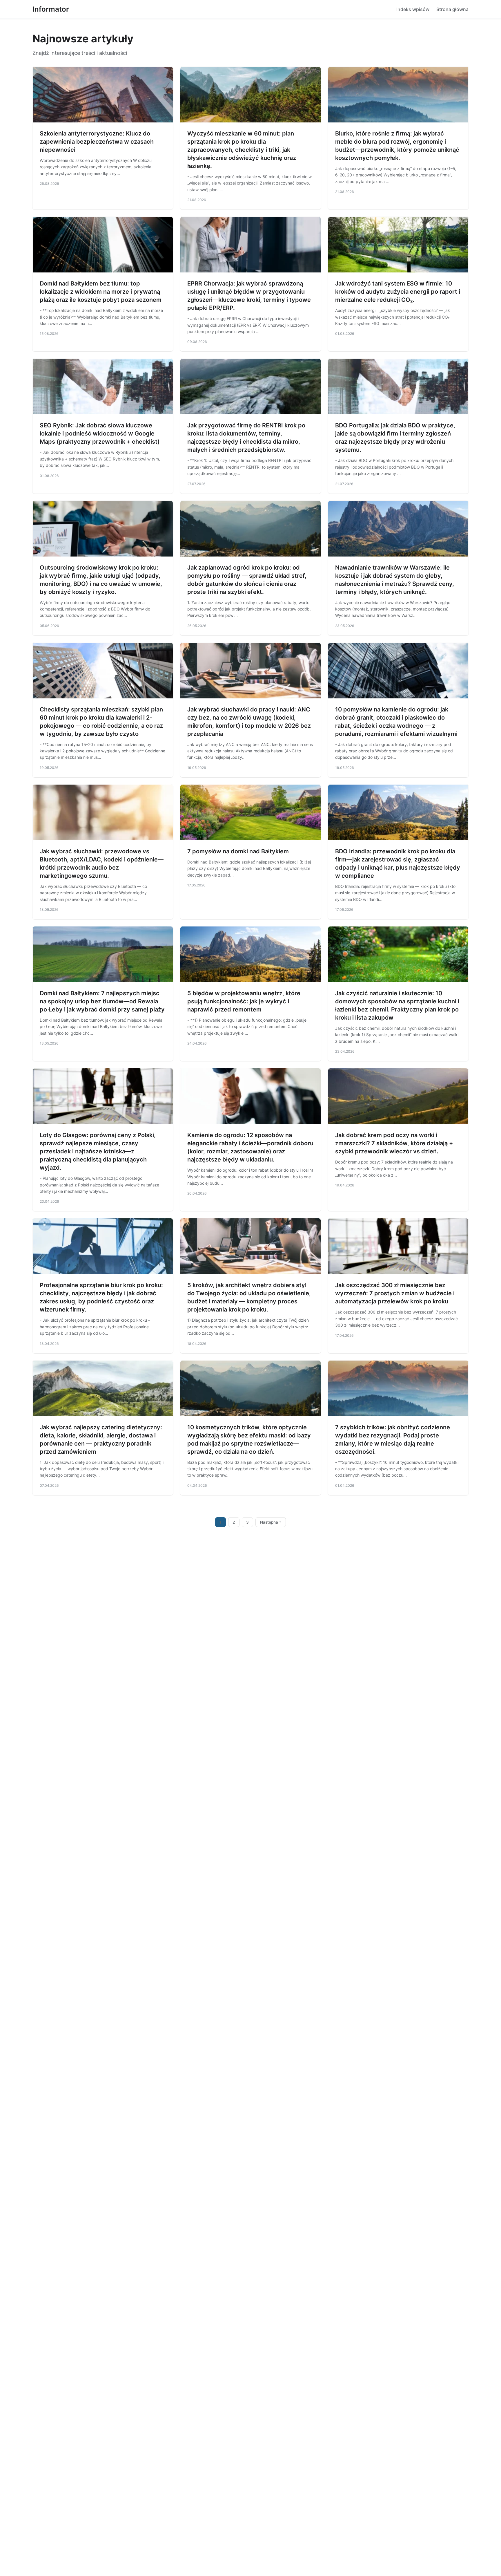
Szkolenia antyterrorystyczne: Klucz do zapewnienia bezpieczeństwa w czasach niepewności (97, 142)
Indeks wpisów (413, 9)
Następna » (271, 1522)
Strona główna (452, 9)
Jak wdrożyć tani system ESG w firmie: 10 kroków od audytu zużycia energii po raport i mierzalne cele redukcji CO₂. (398, 292)
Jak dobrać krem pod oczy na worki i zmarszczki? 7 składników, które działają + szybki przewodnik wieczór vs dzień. (394, 1143)
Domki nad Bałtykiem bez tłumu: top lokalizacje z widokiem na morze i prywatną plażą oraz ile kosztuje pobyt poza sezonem (101, 292)
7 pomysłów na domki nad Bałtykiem (238, 851)
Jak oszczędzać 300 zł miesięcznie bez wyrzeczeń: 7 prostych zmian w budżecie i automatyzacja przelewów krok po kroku (395, 1293)
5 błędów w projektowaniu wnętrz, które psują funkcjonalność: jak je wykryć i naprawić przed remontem (244, 1001)
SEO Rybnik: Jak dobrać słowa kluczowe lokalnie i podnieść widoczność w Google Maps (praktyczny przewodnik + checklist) (100, 433)
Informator (51, 9)
